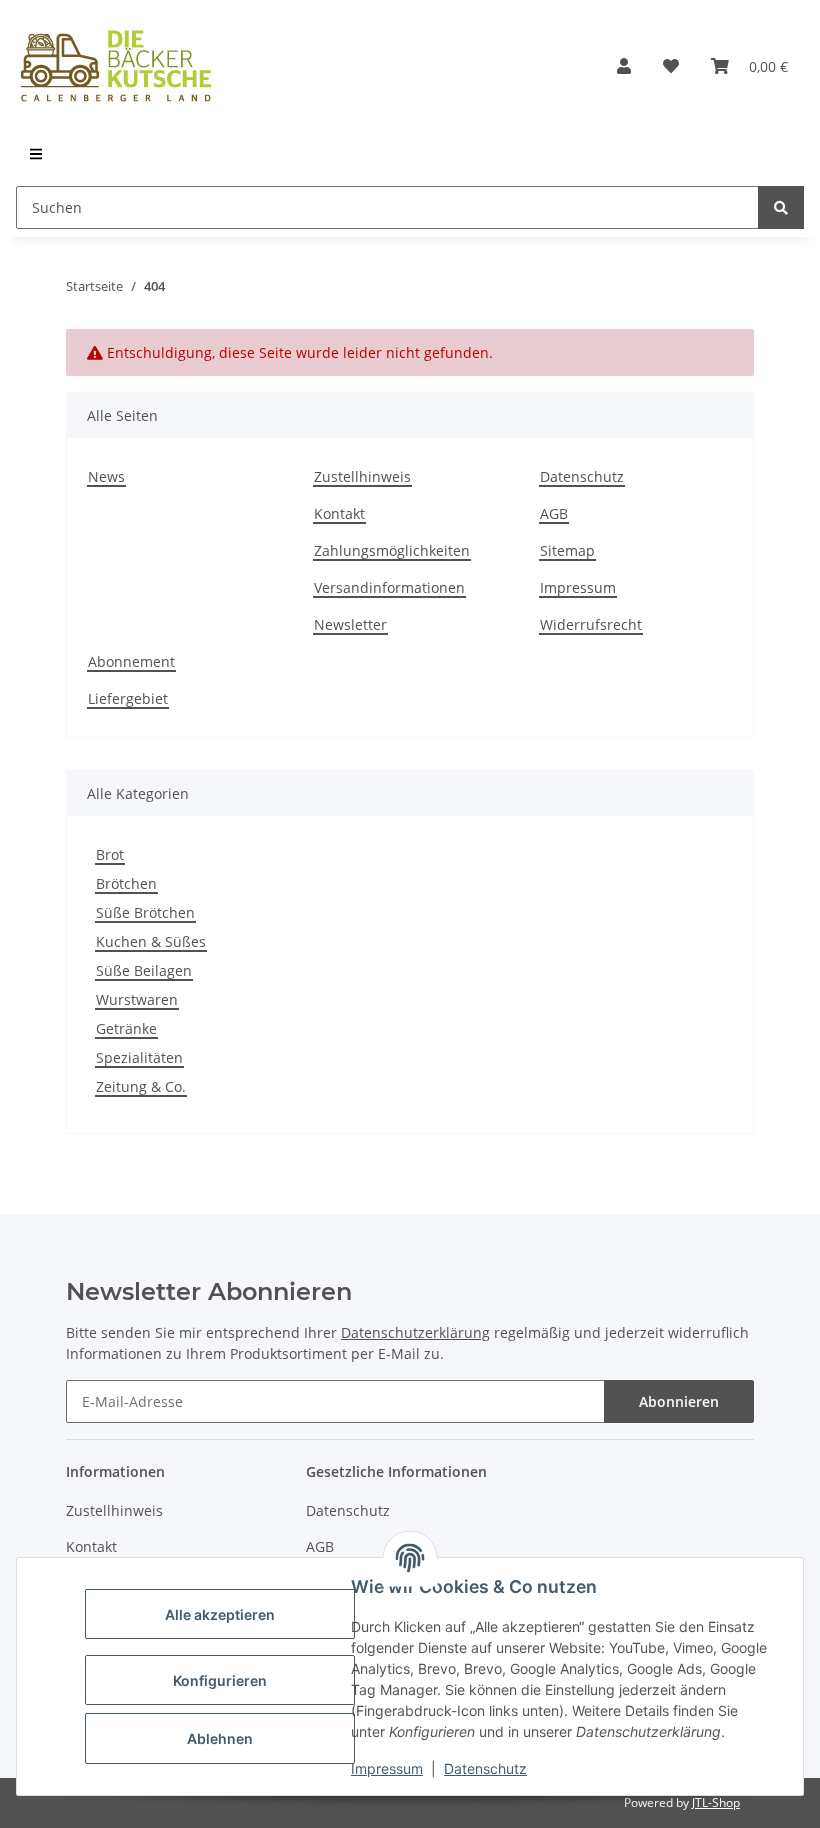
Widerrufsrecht (591, 624)
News (106, 476)
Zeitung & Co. (141, 1086)
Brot (110, 854)
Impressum (387, 1768)
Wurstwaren (137, 999)
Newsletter (350, 624)
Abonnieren (679, 1401)
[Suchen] (781, 207)
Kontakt (339, 513)
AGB (554, 513)
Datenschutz (485, 1768)
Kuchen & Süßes (151, 941)
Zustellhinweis (362, 476)
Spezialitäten (139, 1057)
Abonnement (131, 661)
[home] (116, 66)
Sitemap (567, 550)
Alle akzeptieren (220, 1614)
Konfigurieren (220, 1680)
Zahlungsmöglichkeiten (392, 550)
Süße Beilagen (144, 970)
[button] (624, 66)
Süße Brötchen (145, 912)
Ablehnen (220, 1738)
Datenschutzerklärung (415, 1332)
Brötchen (126, 883)
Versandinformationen (389, 587)
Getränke (126, 1028)
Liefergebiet (128, 698)
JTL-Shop (716, 1802)
